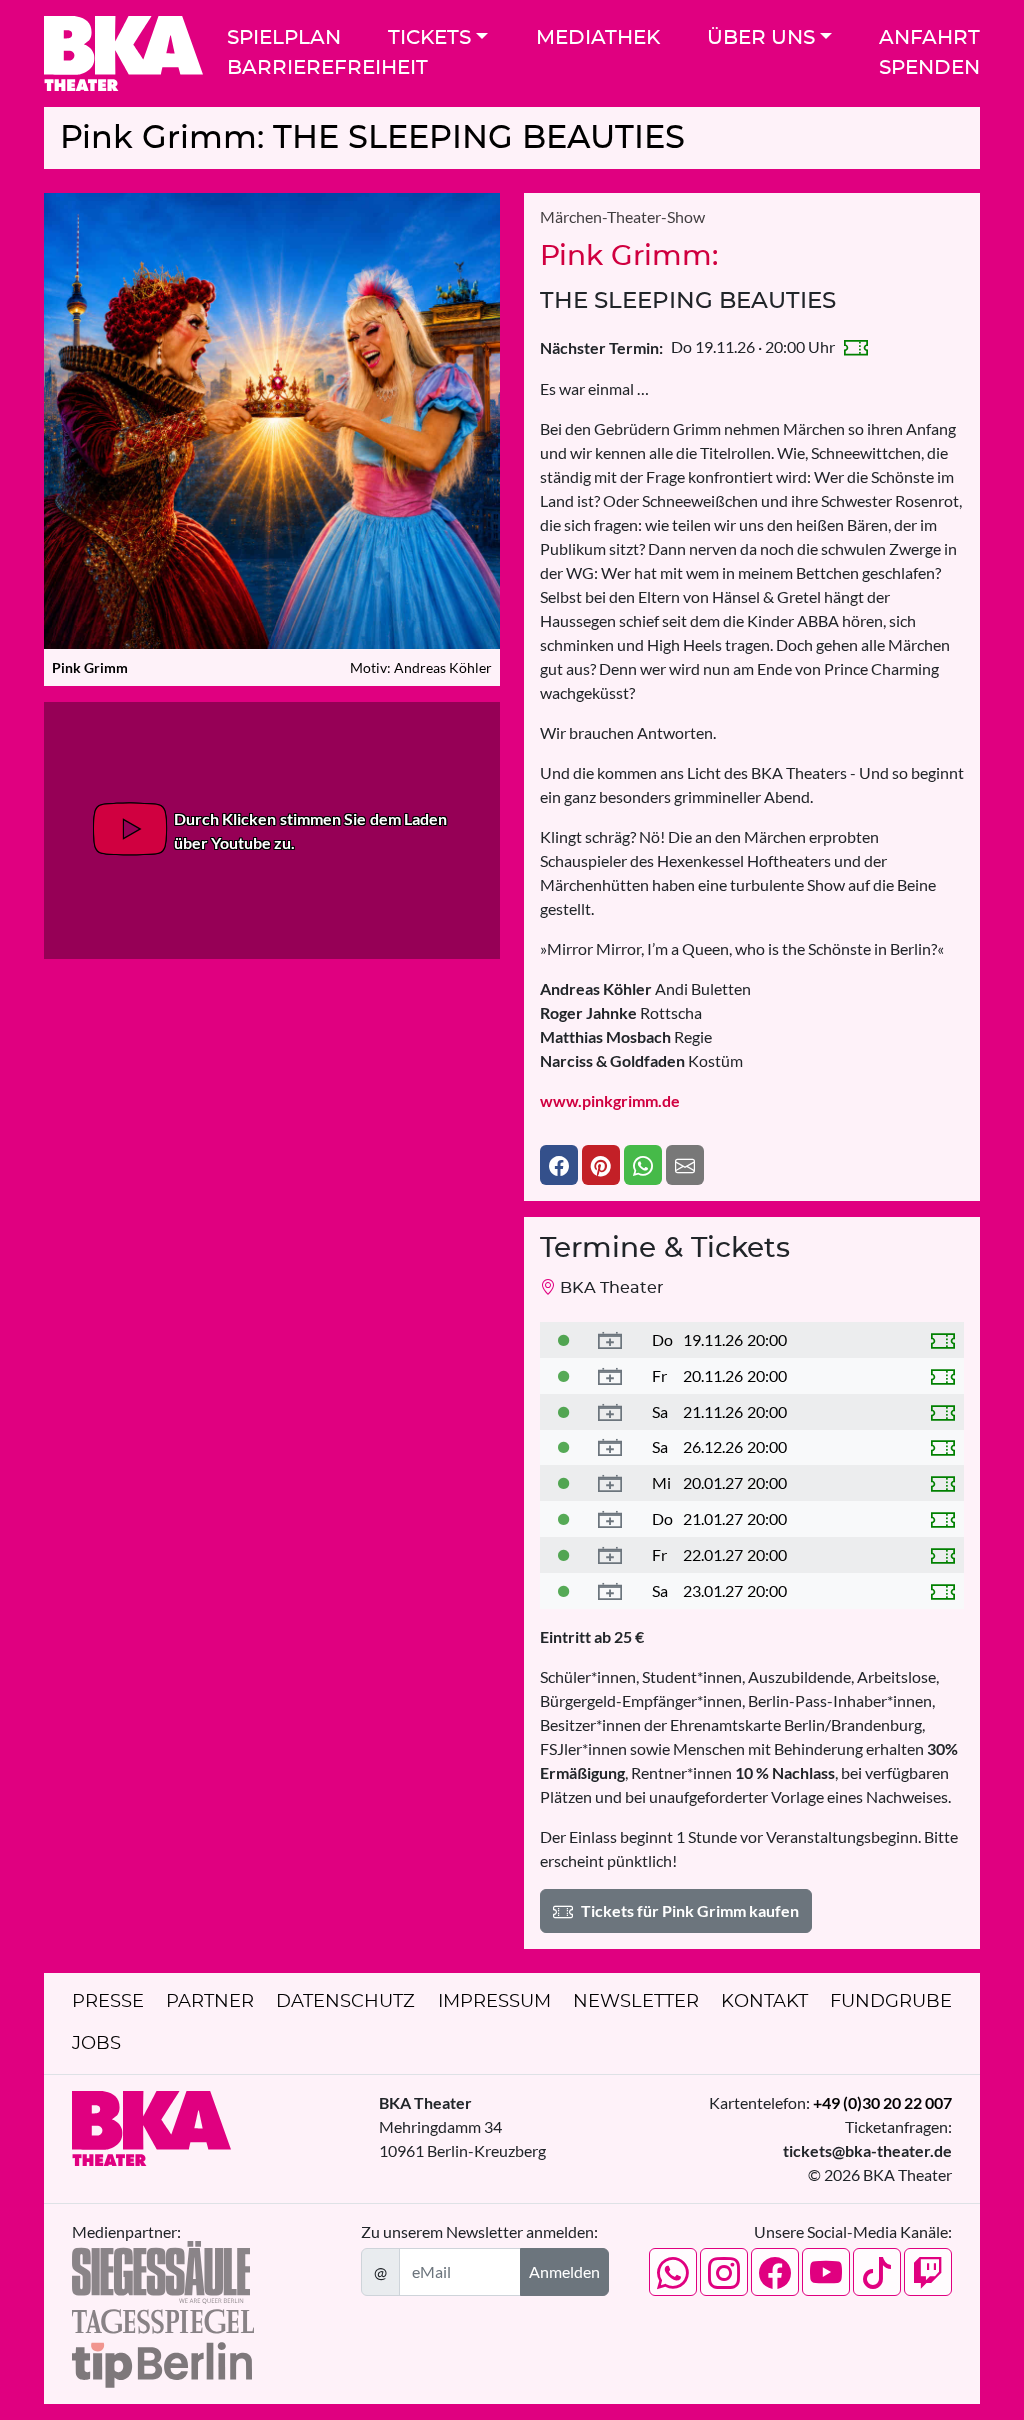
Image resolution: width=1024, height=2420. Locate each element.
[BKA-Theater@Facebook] (775, 2272)
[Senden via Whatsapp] (643, 1165)
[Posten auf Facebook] (559, 1165)
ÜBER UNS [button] (761, 38)
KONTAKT (764, 2002)
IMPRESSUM (494, 2002)
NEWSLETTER (636, 2002)
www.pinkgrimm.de (610, 1100)
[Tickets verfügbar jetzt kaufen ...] (564, 1339)
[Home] (123, 53)
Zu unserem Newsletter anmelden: (479, 2231)
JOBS (96, 2044)
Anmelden (564, 2271)
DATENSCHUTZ (345, 2002)
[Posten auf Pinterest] (601, 1165)
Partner (210, 2002)
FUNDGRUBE (891, 2002)
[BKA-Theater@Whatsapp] (673, 2272)
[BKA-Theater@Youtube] (826, 2272)
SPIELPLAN (284, 38)
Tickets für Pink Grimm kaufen (690, 1910)
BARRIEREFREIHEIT (327, 68)
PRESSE (108, 2002)
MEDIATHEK (598, 38)
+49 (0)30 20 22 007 (882, 2102)
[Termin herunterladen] (610, 1340)
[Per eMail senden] (685, 1165)
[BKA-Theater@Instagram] (724, 2272)
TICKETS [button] (429, 38)
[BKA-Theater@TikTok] (877, 2272)
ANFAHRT (929, 38)
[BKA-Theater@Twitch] (928, 2272)
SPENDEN (929, 68)
